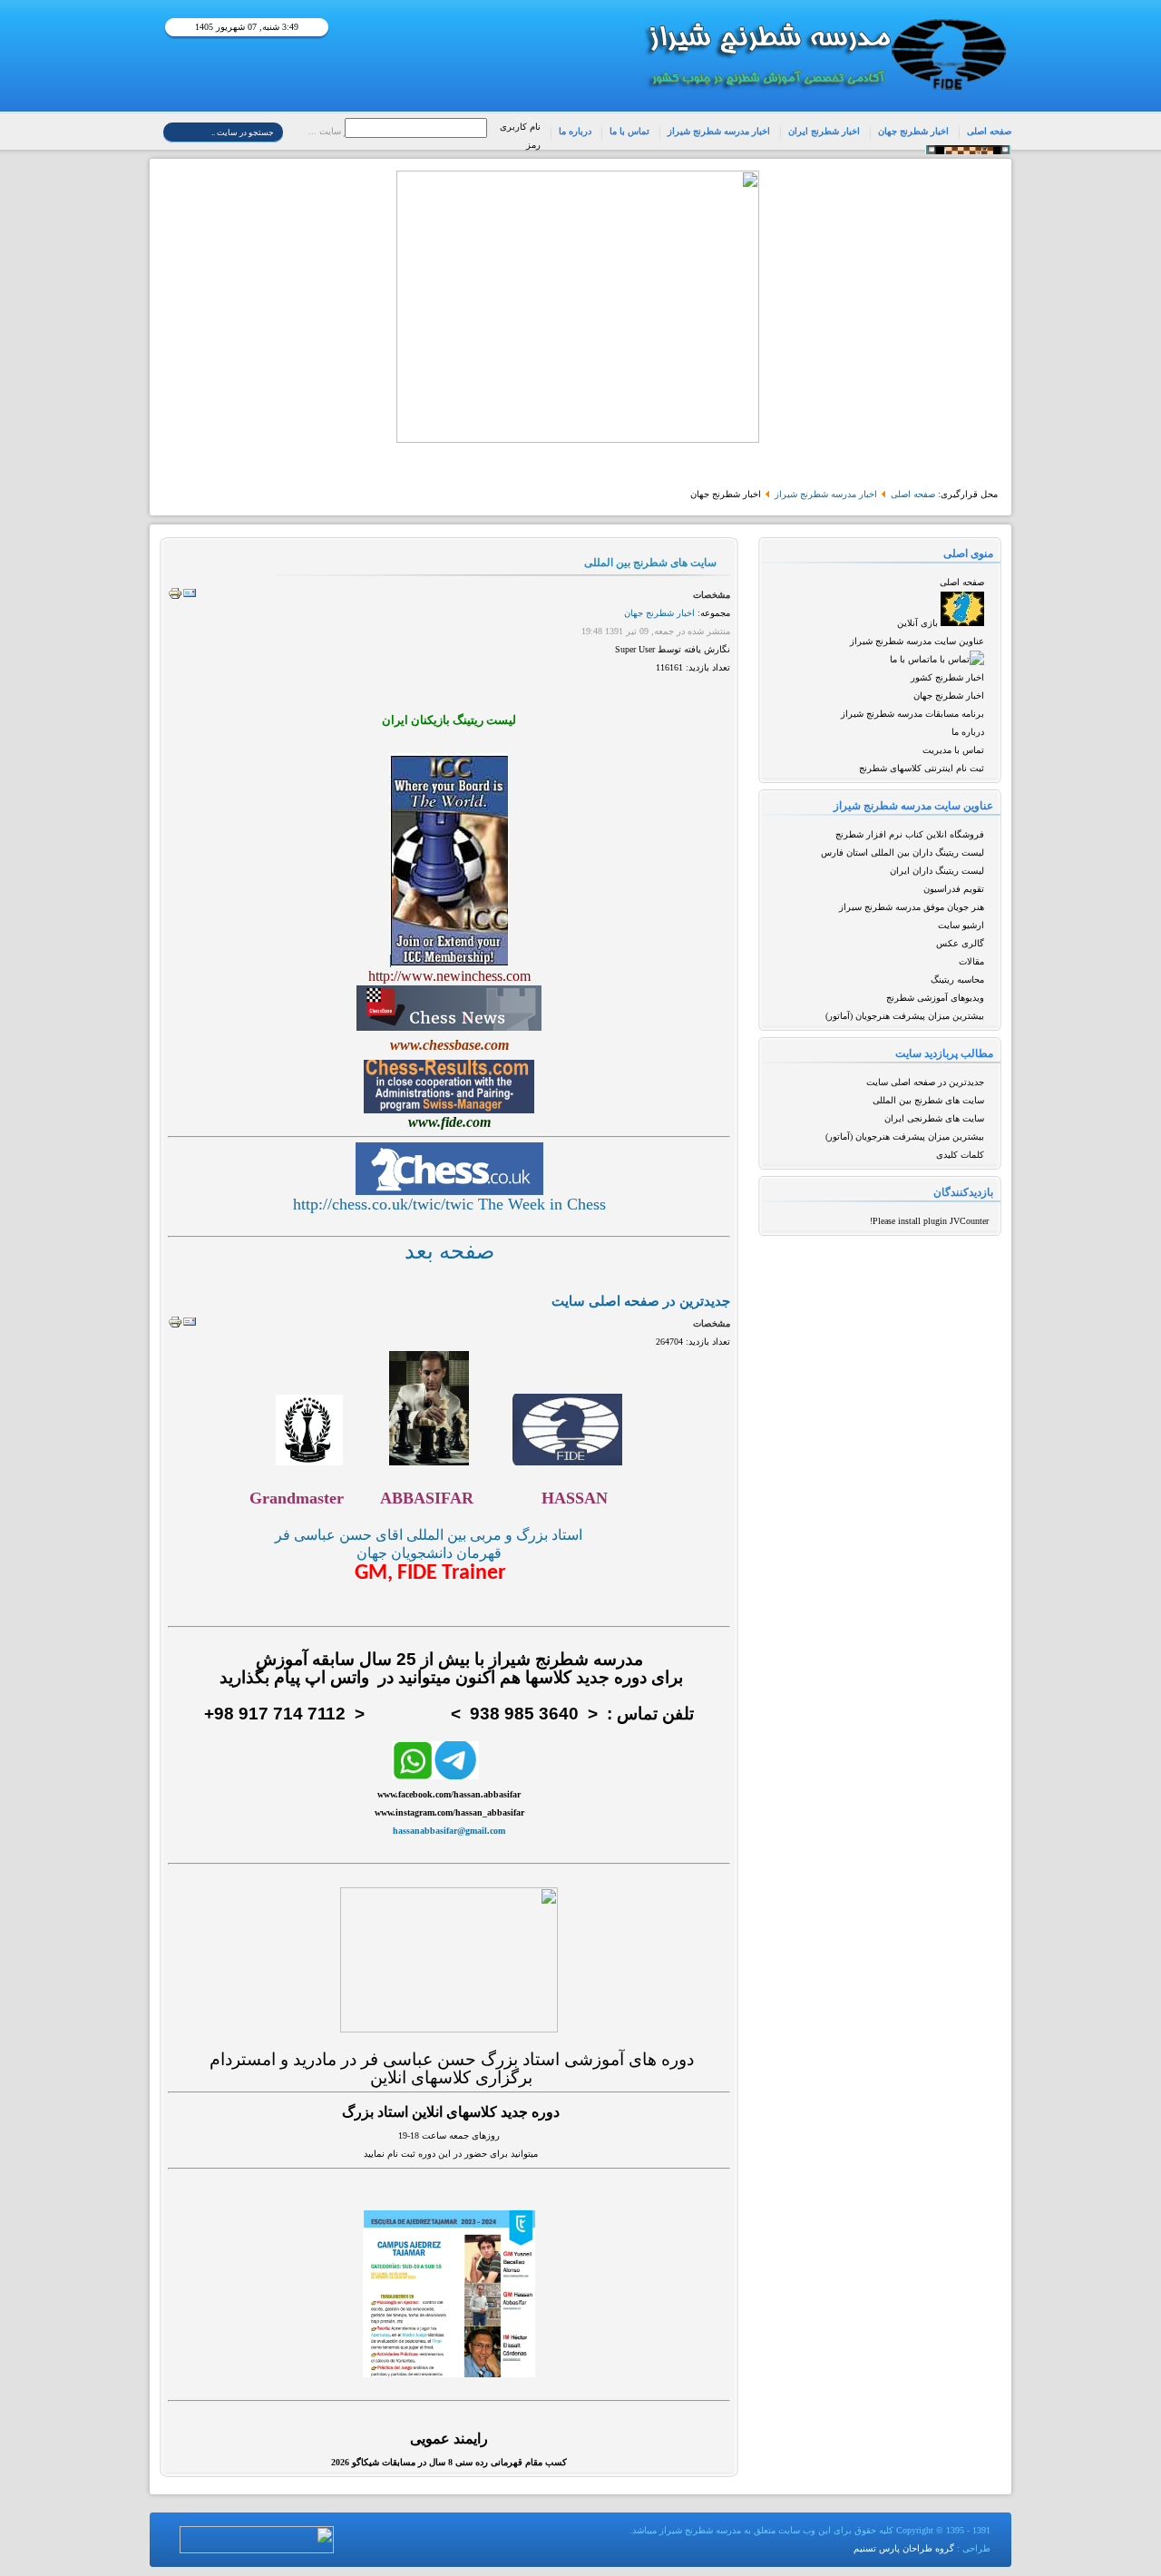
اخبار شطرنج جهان (913, 131)
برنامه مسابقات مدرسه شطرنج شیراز (912, 714)
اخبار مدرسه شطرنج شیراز (719, 131)
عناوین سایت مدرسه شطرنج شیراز (917, 641)
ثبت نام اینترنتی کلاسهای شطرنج (922, 768)
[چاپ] (175, 597)
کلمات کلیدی (960, 1155)
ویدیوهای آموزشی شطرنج (935, 998)
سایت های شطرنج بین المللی (928, 1100)
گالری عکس (960, 943)
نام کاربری (520, 127)
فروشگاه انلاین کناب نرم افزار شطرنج (910, 834)
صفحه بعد (449, 1251)
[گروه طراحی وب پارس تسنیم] (257, 2550)
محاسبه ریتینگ (957, 979)
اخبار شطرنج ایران (824, 131)
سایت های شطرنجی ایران (934, 1118)
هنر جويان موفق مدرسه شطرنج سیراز (912, 907)
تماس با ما (629, 131)
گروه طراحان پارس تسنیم (904, 2548)
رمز (533, 145)
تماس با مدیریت (953, 750)
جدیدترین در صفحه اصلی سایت (925, 1082)
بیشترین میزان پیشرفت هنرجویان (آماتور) (905, 1016)
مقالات (971, 961)
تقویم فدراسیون (954, 889)
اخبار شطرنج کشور (947, 677)
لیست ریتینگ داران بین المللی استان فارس (902, 852)
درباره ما (575, 131)
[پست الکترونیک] (190, 597)
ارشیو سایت (961, 925)
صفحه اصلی (989, 131)
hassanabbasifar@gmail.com (449, 1831)
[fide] (567, 1462)
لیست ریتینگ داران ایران (937, 871)
